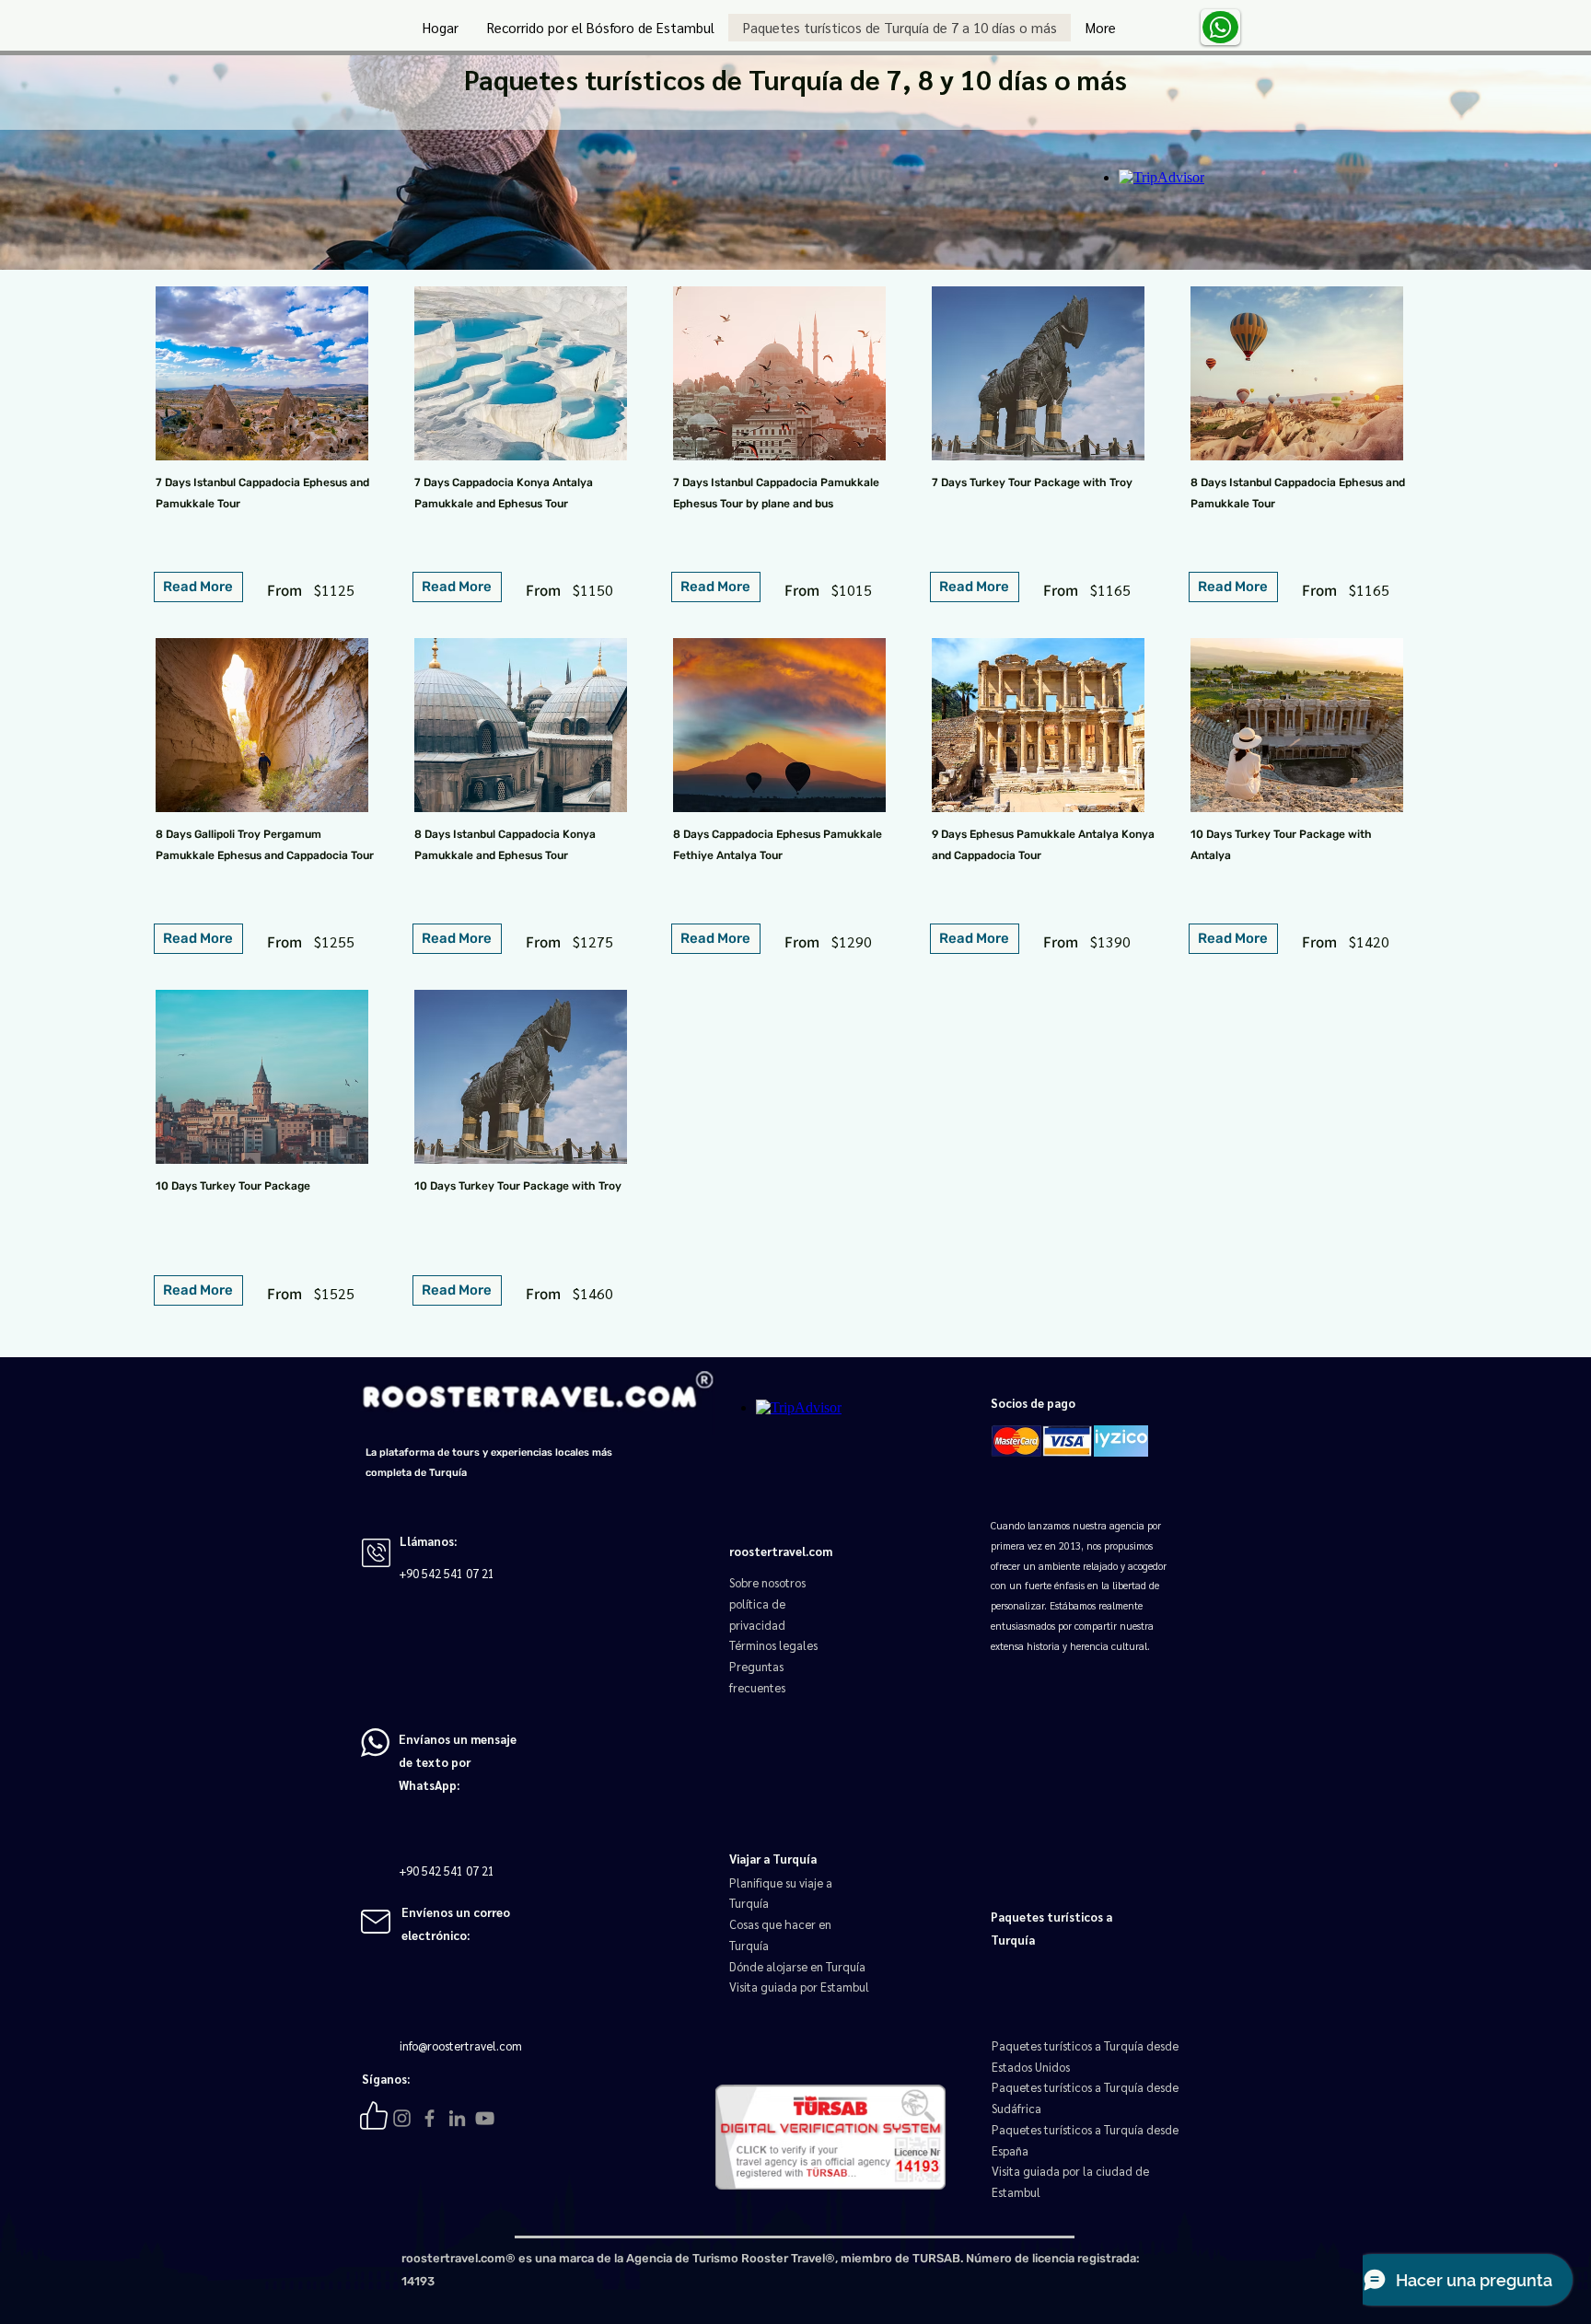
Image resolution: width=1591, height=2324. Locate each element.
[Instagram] (402, 2118)
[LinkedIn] (457, 2118)
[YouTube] (485, 2118)
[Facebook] (430, 2118)
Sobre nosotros (767, 1582)
